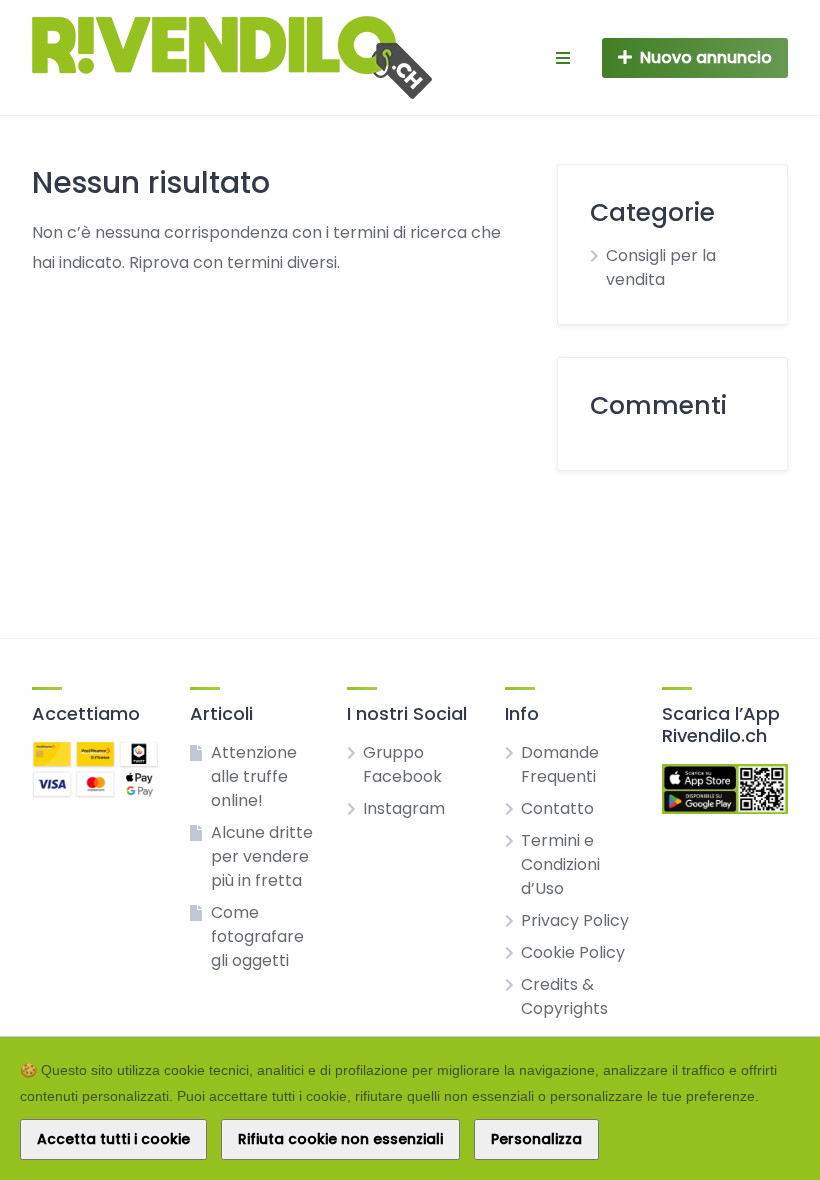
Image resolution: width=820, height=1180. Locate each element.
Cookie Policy (573, 952)
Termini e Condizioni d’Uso (560, 864)
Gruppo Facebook (402, 764)
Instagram (404, 808)
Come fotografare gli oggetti (257, 936)
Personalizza (536, 1139)
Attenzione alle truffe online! (254, 776)
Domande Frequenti (560, 764)
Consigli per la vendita (661, 267)
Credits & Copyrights (564, 996)
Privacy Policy (575, 920)
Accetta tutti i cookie (113, 1139)
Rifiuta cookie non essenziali (340, 1139)
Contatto (557, 808)
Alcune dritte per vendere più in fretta (262, 856)
